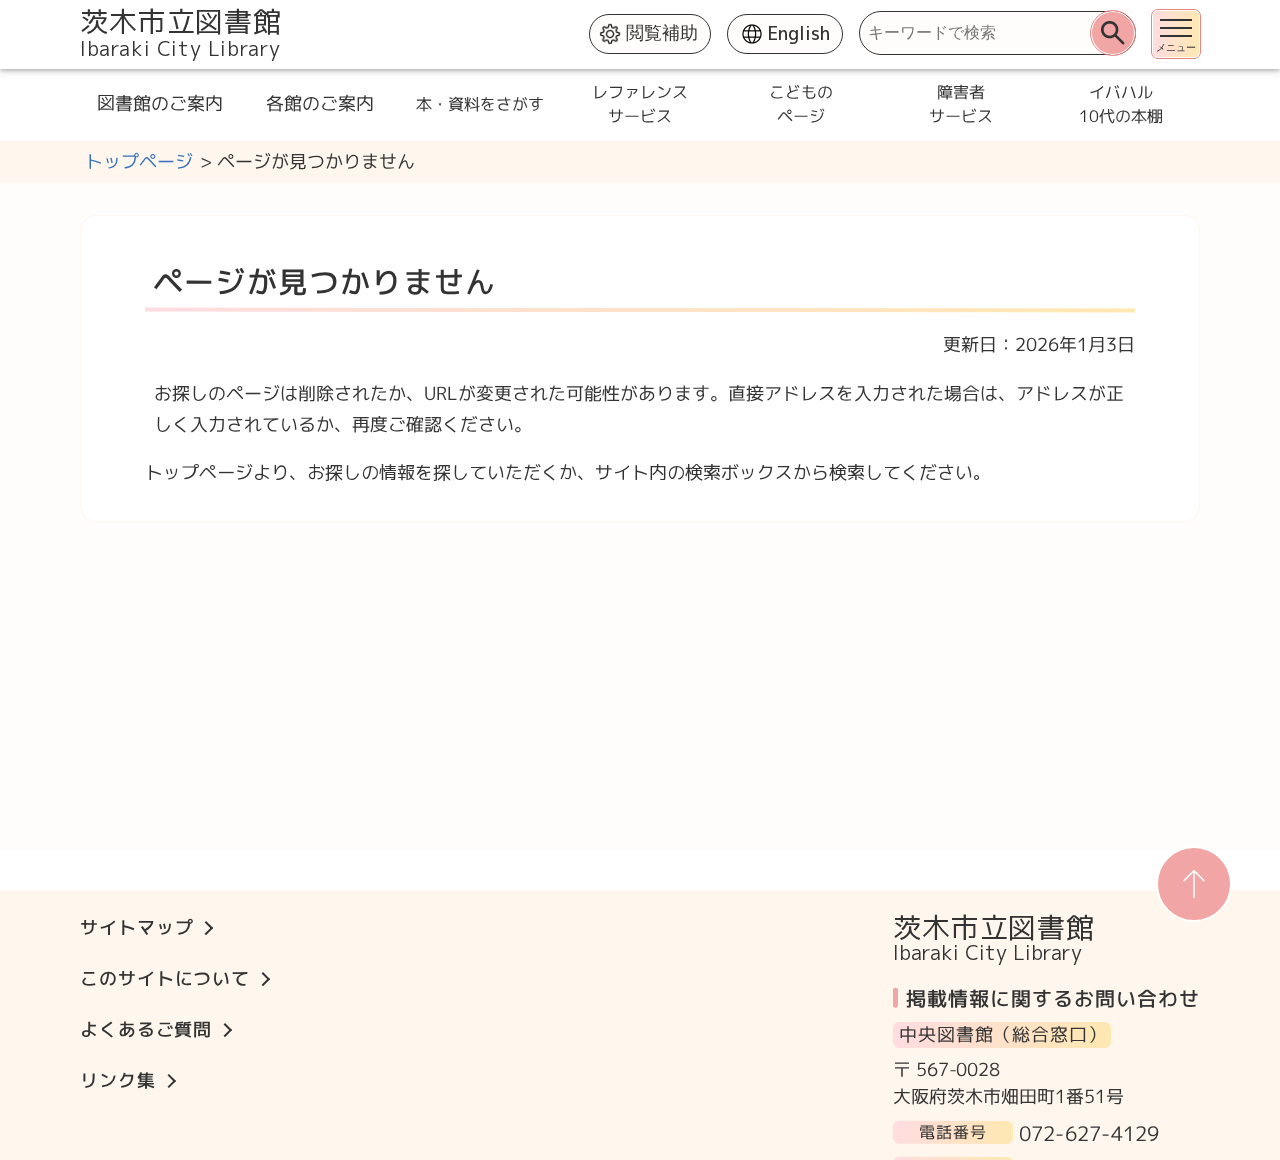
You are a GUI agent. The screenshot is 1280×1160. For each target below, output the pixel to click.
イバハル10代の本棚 (1120, 104)
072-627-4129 (1089, 1132)
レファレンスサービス (640, 104)
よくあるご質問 (146, 1029)
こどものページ (800, 104)
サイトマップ (136, 927)
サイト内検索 (82, 10)
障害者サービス (960, 104)
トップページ (139, 161)
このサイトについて (165, 978)
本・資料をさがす (480, 104)
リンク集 (118, 1080)
